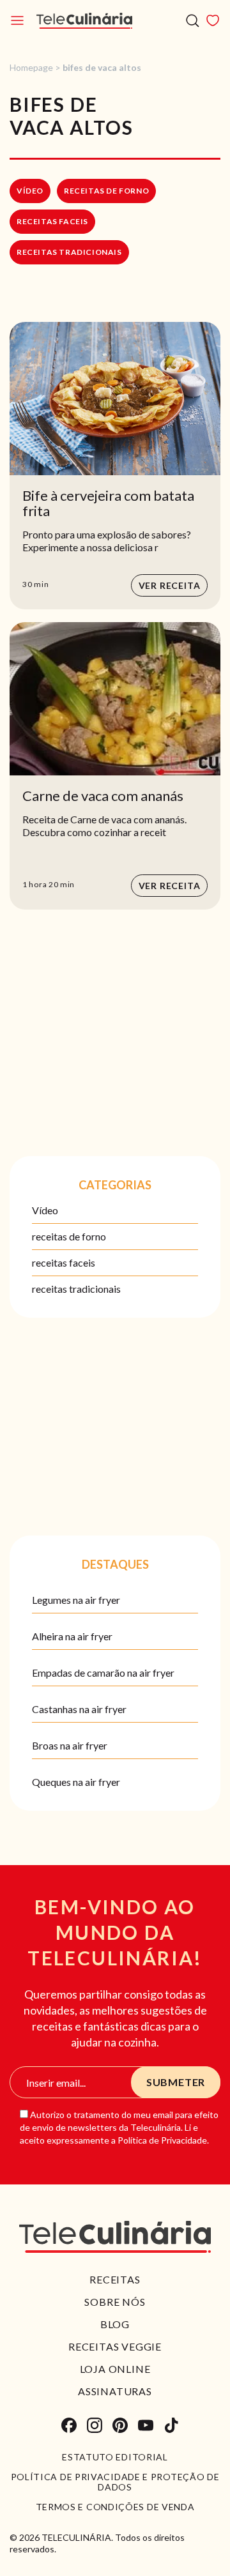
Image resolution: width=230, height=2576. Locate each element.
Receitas (115, 2279)
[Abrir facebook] (69, 2425)
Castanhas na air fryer (79, 1709)
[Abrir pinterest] (120, 2425)
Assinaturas (115, 2391)
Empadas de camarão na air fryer (103, 1673)
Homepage (31, 67)
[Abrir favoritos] (213, 20)
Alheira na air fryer (72, 1636)
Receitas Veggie (115, 2346)
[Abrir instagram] (95, 2425)
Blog (115, 2324)
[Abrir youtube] (146, 2425)
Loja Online (115, 2369)
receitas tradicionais (69, 252)
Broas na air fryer (70, 1745)
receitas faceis (52, 221)
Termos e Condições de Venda (115, 2507)
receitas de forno (106, 191)
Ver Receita (170, 585)
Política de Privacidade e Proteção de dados (115, 2482)
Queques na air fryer (76, 1782)
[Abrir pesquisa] (193, 21)
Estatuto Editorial (115, 2457)
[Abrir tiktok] (171, 2425)
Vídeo (30, 191)
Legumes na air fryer (76, 1600)
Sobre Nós (115, 2302)
